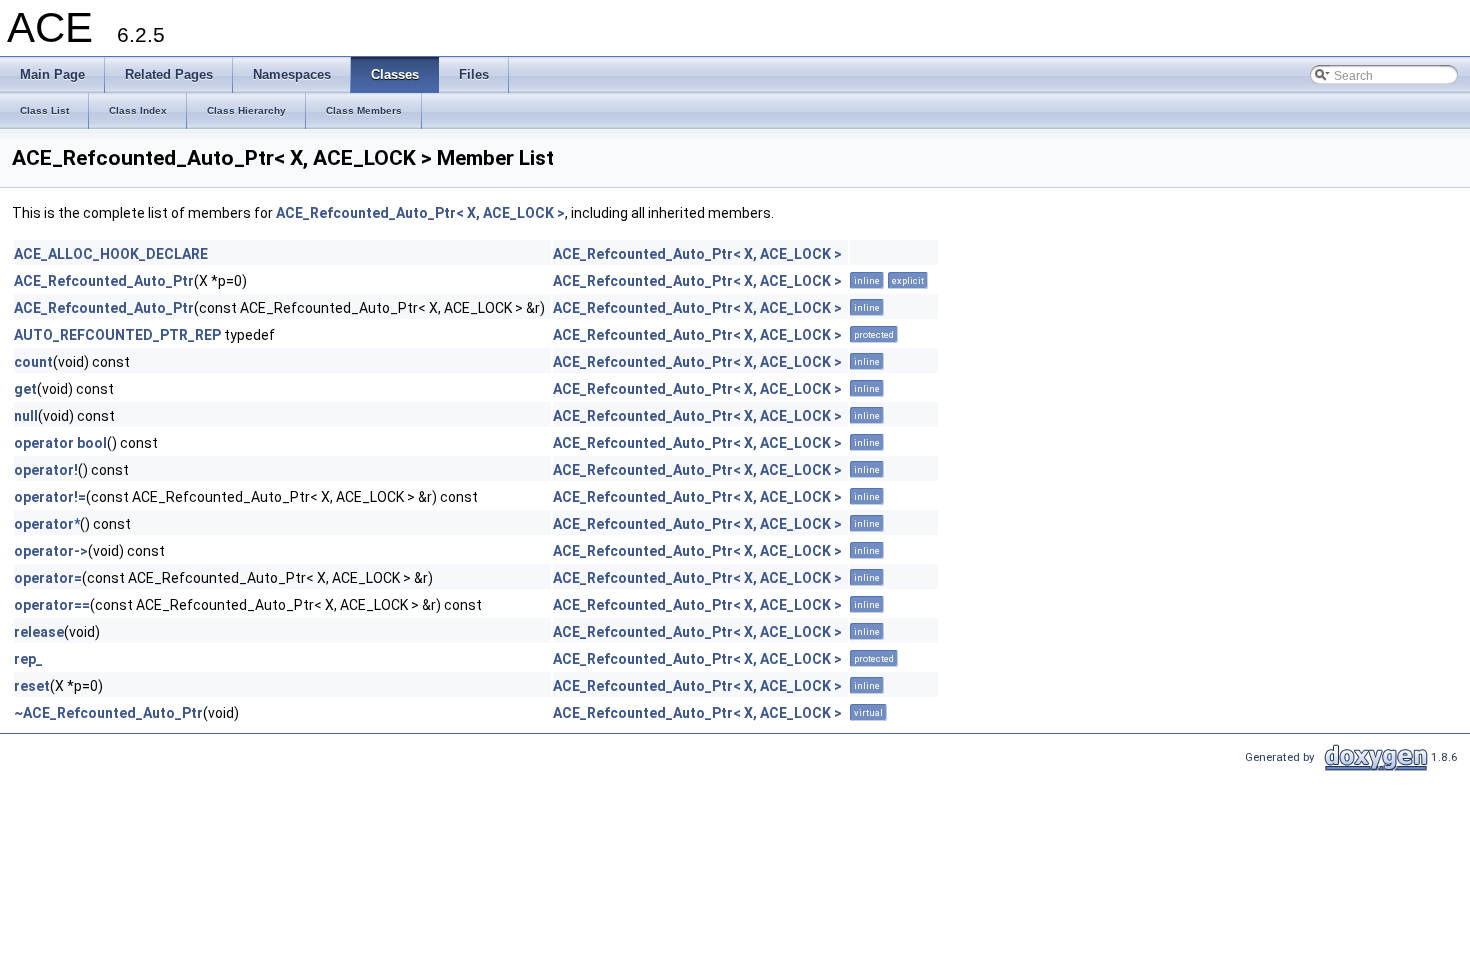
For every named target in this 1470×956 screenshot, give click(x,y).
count (33, 362)
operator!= (50, 497)
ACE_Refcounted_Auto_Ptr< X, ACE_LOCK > (420, 213)
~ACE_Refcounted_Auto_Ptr (108, 713)
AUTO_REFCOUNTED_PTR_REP (117, 335)
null (26, 416)
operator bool (60, 443)
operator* (47, 524)
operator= (48, 578)
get (25, 389)
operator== (52, 605)
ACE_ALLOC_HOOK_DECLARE (111, 254)
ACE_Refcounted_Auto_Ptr (104, 281)
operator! (46, 470)
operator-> (51, 551)
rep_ (28, 659)
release (39, 632)
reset (32, 686)
